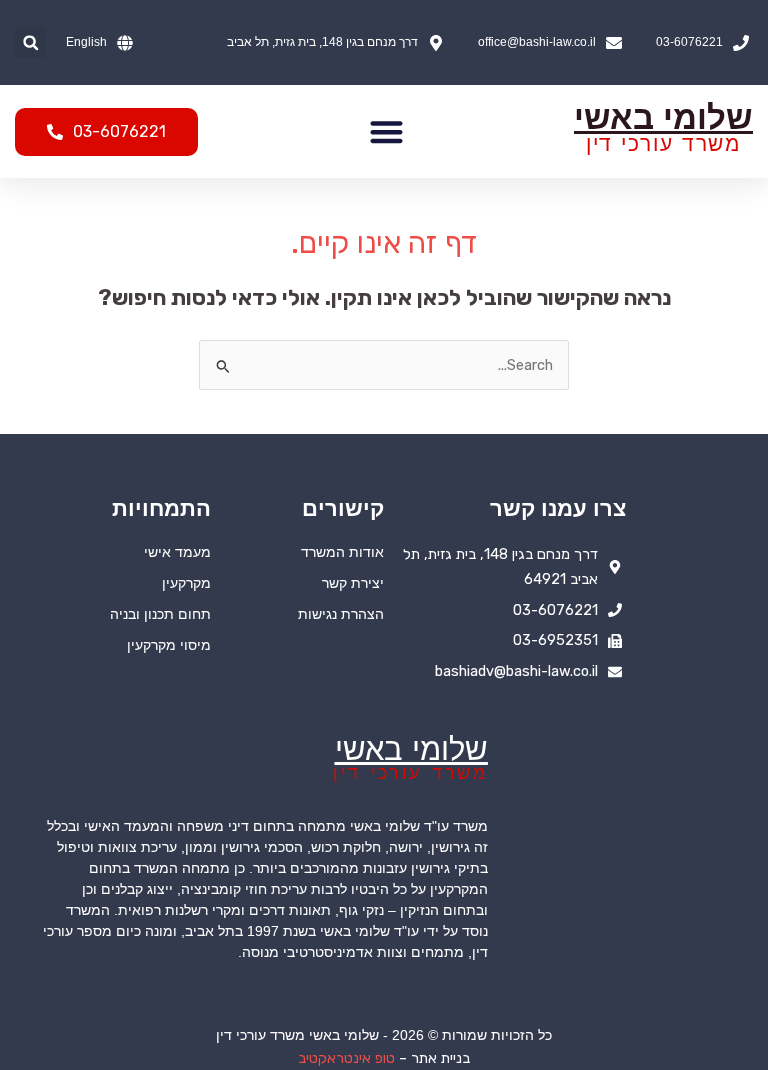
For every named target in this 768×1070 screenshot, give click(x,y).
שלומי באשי (663, 117)
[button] (30, 42)
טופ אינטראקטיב (346, 1058)
